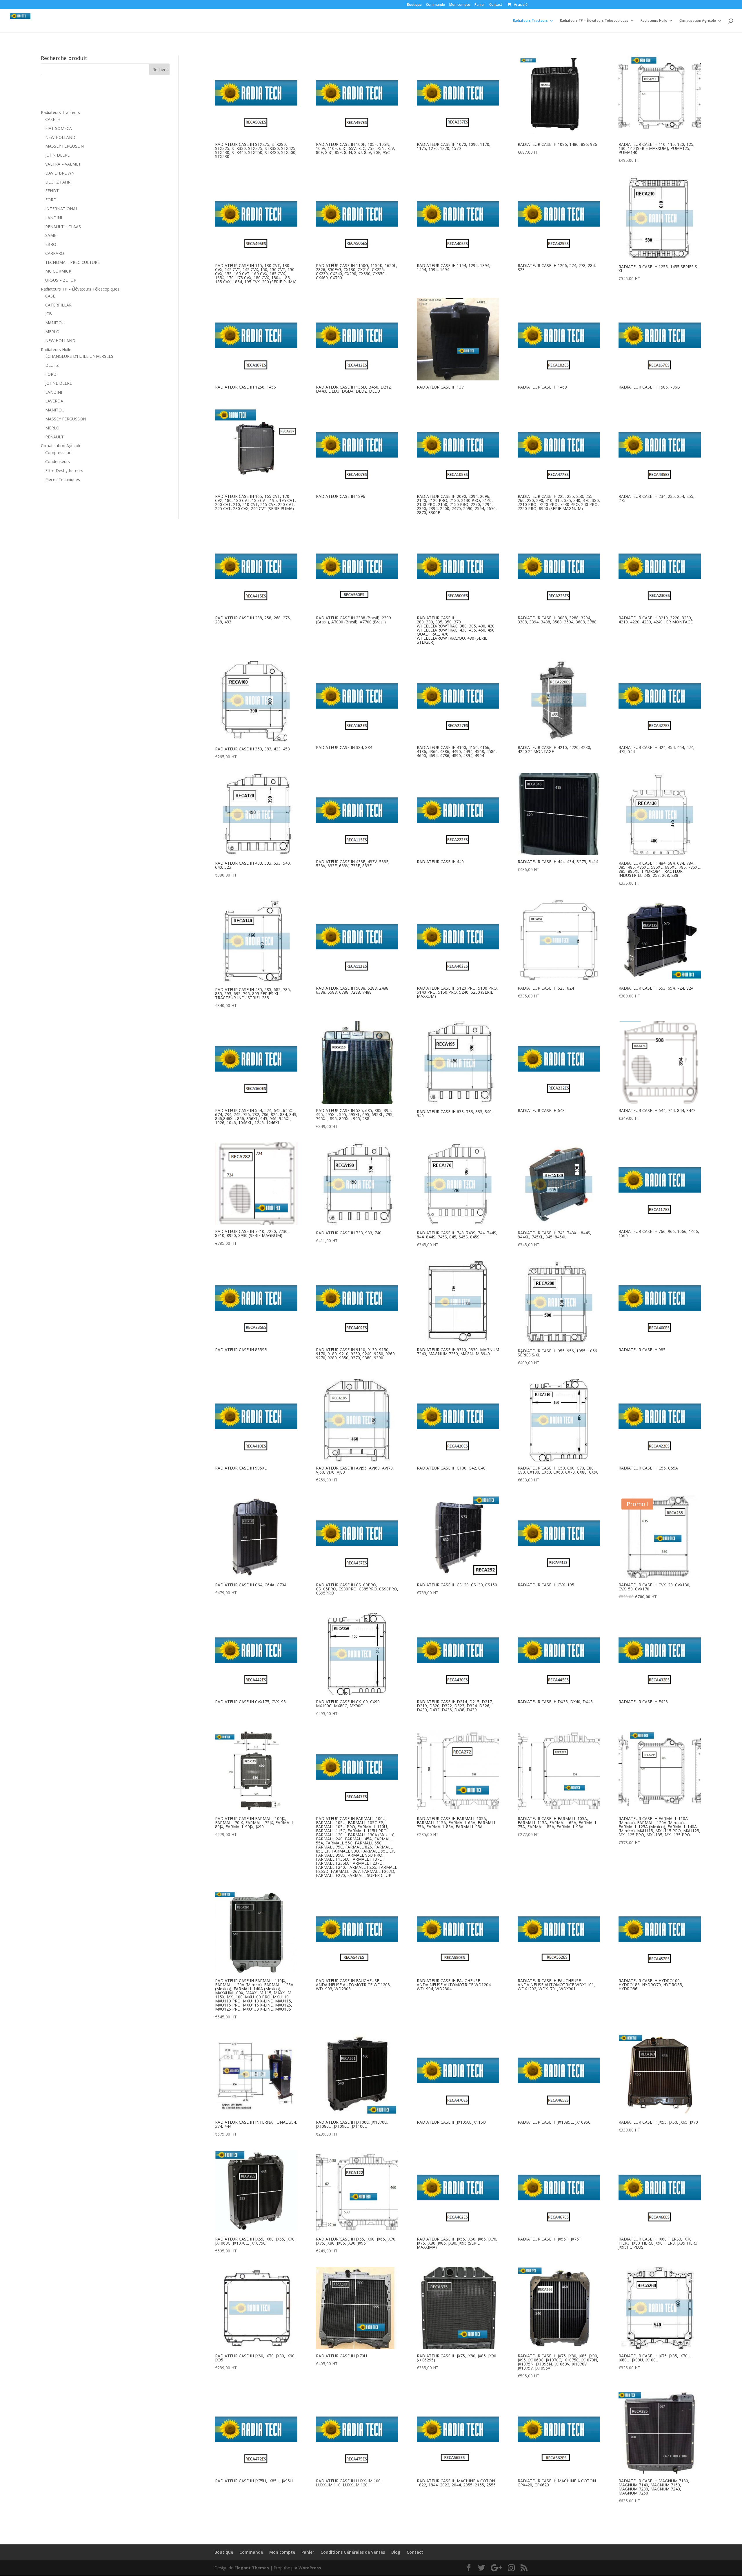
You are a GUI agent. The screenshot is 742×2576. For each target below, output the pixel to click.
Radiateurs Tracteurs (530, 21)
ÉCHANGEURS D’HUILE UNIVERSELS (79, 356)
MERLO (52, 332)
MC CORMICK (58, 271)
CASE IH (53, 119)
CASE (50, 296)
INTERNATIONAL (62, 209)
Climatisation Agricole (698, 21)
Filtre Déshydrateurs (64, 470)
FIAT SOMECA (59, 128)
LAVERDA (54, 401)
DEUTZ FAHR (58, 182)
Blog (396, 2552)
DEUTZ (52, 365)
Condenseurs (58, 461)
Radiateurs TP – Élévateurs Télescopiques (594, 21)
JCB (49, 314)
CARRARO (55, 253)
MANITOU (55, 323)
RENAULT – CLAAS (63, 227)
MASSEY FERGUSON (64, 146)
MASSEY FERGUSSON (66, 419)
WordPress (310, 2568)
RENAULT (54, 437)
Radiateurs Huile (654, 21)
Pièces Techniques (63, 479)
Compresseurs (59, 452)
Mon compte (460, 5)
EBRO (51, 244)
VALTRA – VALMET (63, 164)
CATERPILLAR (58, 305)
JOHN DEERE (57, 155)
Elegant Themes (252, 2568)
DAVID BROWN (60, 173)
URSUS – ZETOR (61, 280)
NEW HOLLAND (60, 137)
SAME (51, 235)
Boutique (414, 5)
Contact (496, 5)
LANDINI (54, 218)
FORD (51, 200)
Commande (435, 5)
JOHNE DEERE (59, 383)
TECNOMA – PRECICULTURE (72, 262)
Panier (480, 5)
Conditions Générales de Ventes (353, 2552)
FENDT (52, 191)
